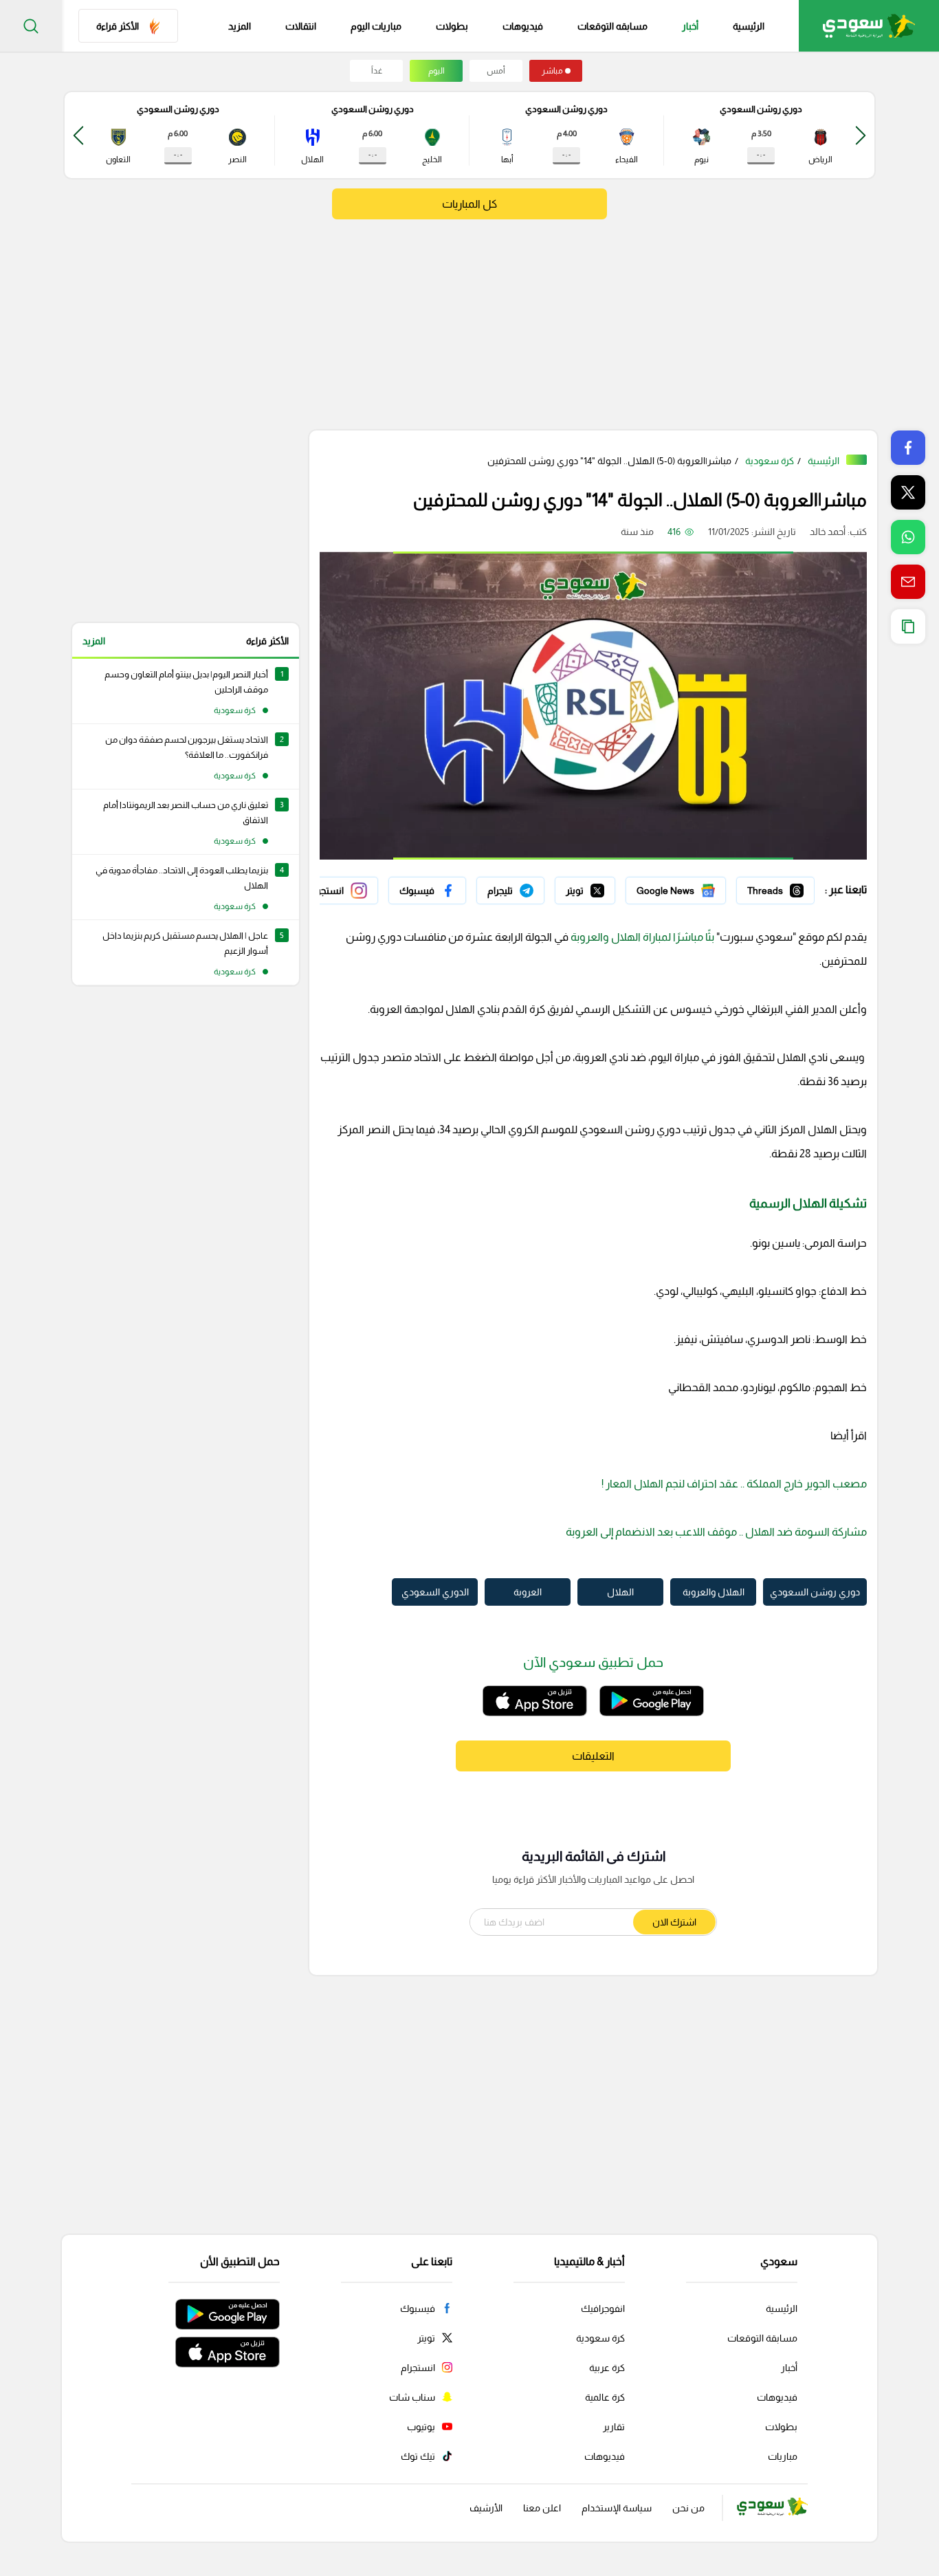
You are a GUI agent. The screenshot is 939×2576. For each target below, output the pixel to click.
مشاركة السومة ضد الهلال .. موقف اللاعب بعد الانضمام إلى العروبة (716, 1532)
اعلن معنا (542, 2508)
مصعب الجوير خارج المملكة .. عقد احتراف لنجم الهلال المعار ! (734, 1484)
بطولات (452, 26)
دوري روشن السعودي (815, 1592)
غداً (377, 71)
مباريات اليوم (376, 26)
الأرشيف (486, 2508)
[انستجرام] (338, 891)
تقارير (614, 2427)
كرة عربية (607, 2368)
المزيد (94, 641)
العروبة (528, 1592)
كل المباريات (469, 204)
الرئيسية (749, 26)
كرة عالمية (605, 2397)
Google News (696, 887)
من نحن (688, 2508)
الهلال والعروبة (714, 1592)
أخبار (690, 26)
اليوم (437, 71)
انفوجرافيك (603, 2308)
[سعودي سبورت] (869, 26)
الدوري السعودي (435, 1592)
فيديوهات (523, 26)
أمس (496, 71)
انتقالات (301, 26)
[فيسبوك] (427, 891)
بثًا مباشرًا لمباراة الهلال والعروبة (641, 937)
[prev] (861, 135)
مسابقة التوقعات (762, 2338)
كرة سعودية (770, 461)
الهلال (620, 1592)
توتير (606, 887)
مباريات (783, 2456)
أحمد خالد (828, 532)
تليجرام (531, 887)
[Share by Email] (908, 582)
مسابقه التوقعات (612, 26)
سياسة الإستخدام (617, 2508)
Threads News (783, 887)
